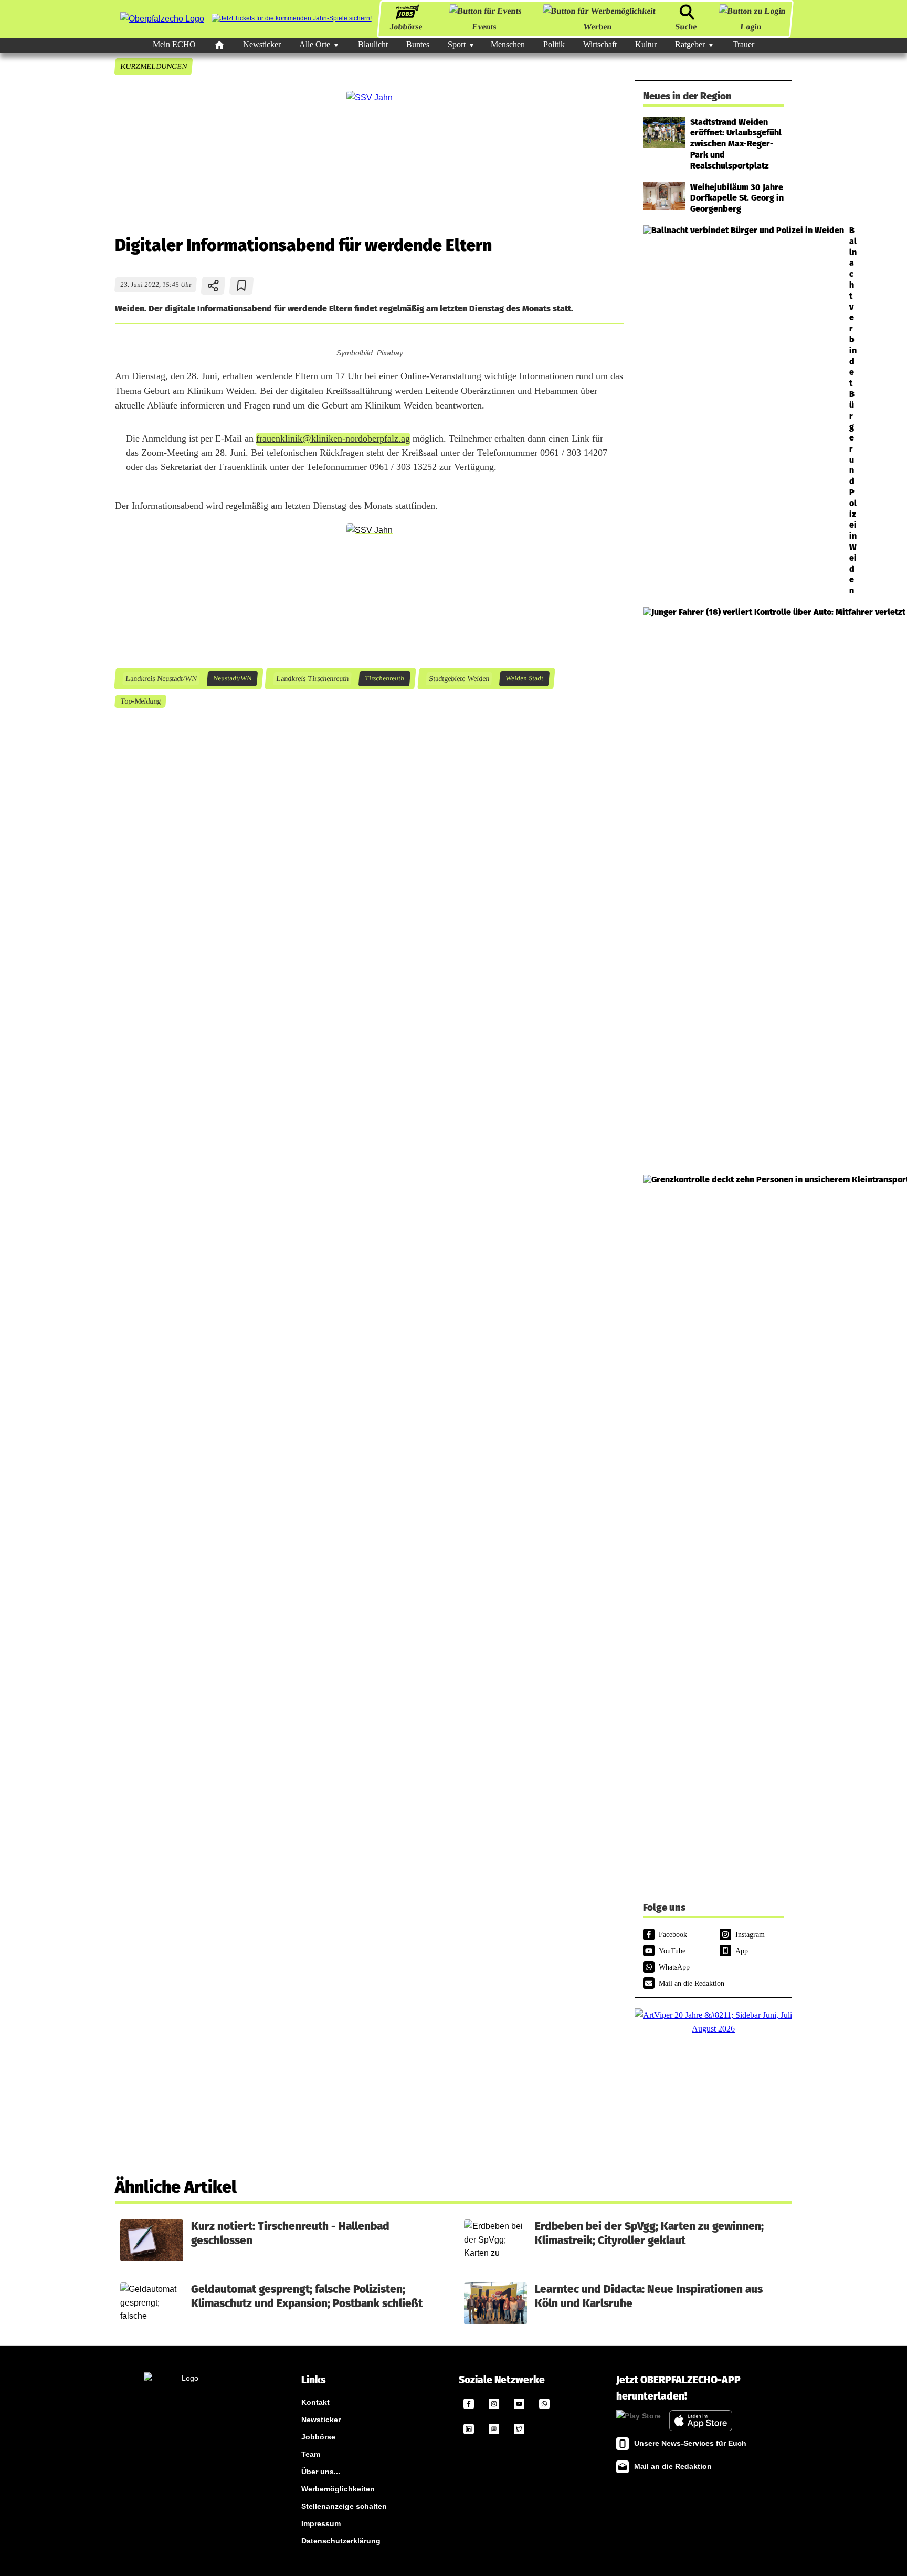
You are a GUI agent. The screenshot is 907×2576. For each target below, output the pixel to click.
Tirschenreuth (384, 678)
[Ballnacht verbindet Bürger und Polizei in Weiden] (713, 411)
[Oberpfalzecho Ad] (292, 19)
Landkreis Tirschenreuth (312, 678)
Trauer (743, 44)
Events (484, 27)
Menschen (508, 44)
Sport (457, 44)
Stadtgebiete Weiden (459, 678)
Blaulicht (373, 44)
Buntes (418, 44)
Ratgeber (690, 44)
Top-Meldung (140, 701)
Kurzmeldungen (153, 66)
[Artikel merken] (242, 286)
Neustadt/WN (232, 678)
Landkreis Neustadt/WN (161, 678)
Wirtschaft (600, 44)
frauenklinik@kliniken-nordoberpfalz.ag (333, 438)
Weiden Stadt (524, 678)
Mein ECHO (174, 44)
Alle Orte (315, 44)
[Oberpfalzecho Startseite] (162, 19)
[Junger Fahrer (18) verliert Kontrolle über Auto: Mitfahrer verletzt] (713, 886)
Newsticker (262, 44)
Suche (686, 27)
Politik (554, 44)
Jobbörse (406, 27)
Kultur (646, 44)
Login (751, 27)
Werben (598, 27)
